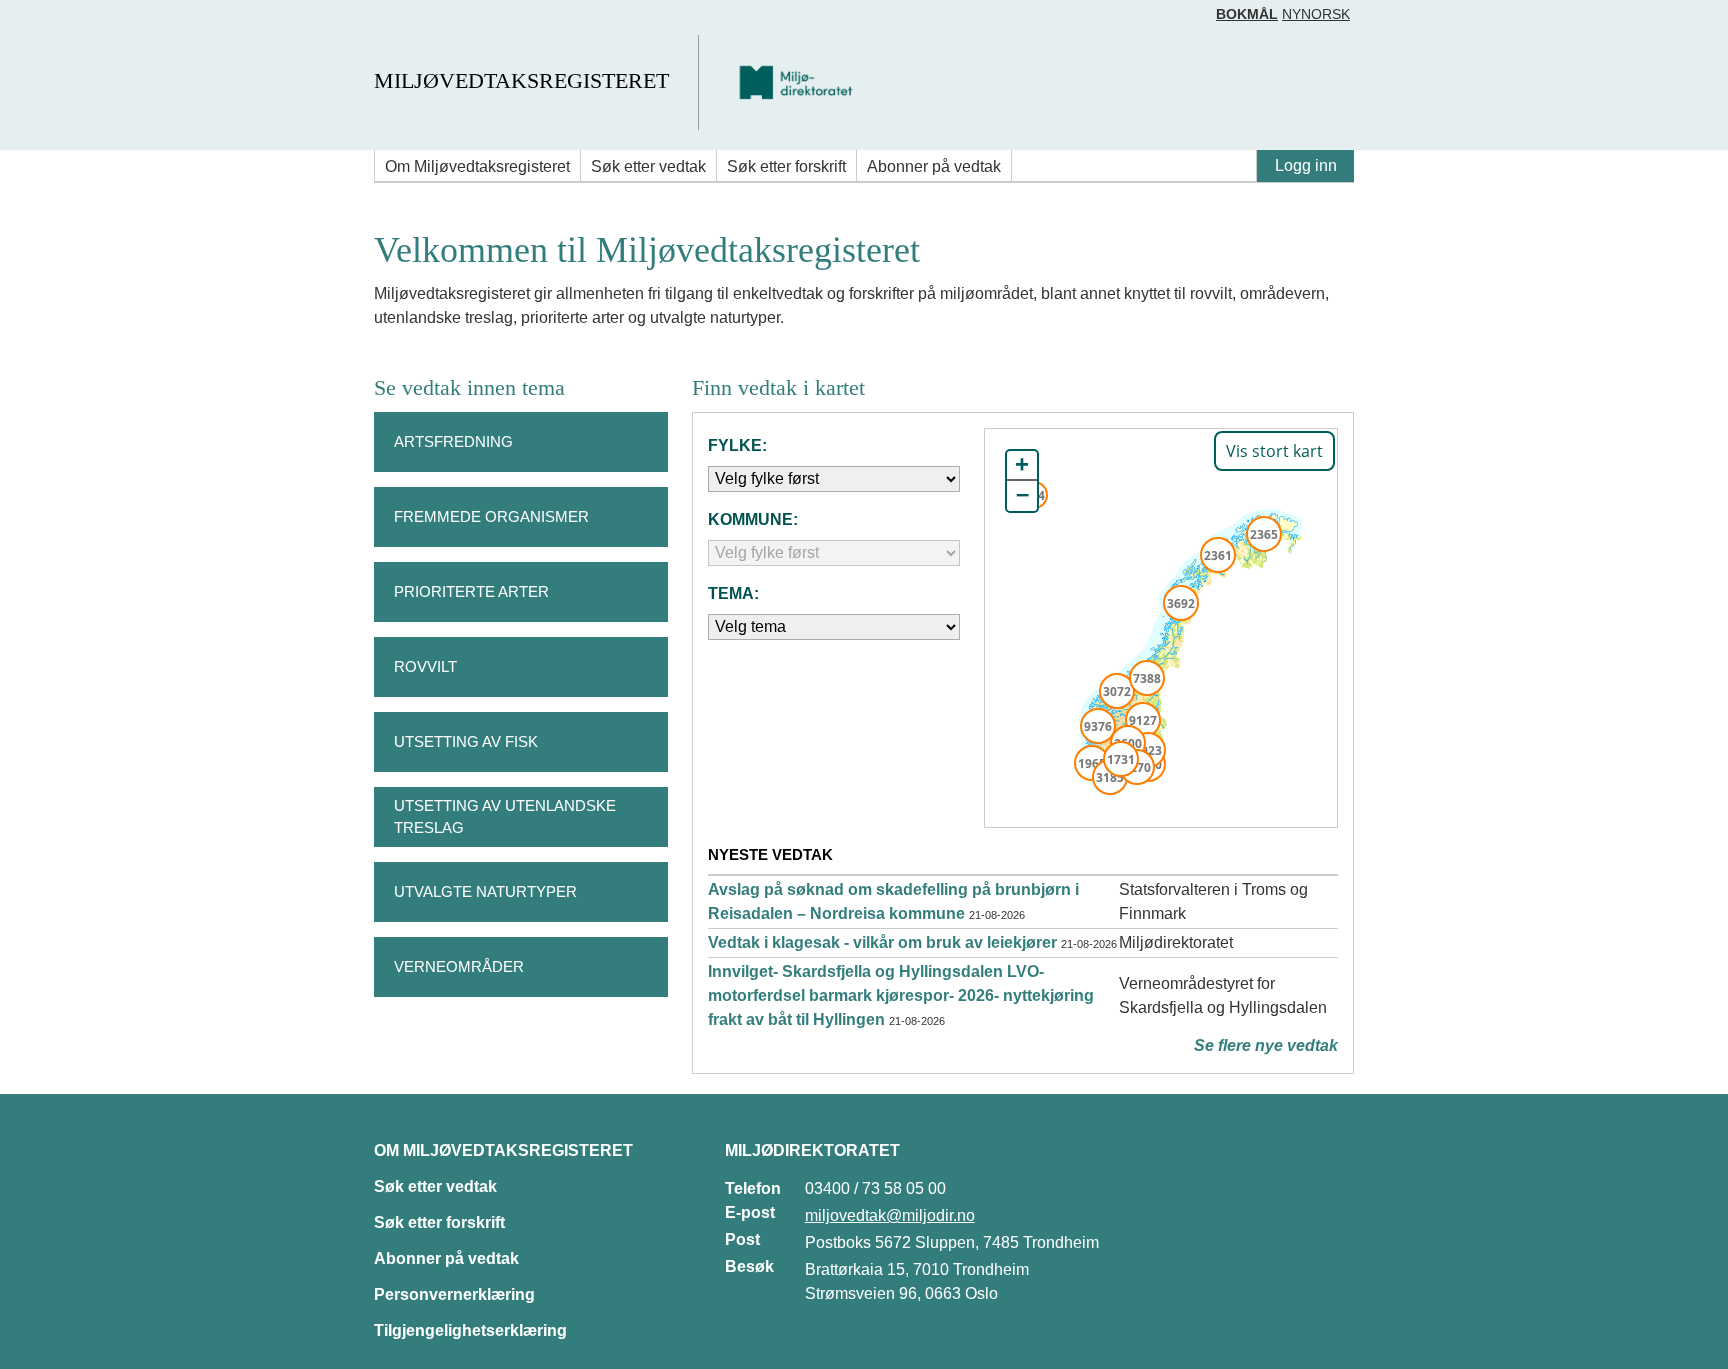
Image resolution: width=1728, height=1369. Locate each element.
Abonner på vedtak (934, 166)
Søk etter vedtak (648, 166)
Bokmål (1247, 14)
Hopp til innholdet (79, 23)
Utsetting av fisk (466, 741)
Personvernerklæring (454, 1294)
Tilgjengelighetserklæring (470, 1330)
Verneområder (459, 966)
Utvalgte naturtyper (485, 891)
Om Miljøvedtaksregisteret (477, 166)
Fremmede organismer (491, 516)
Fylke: (737, 445)
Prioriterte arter (471, 591)
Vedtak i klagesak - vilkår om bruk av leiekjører (882, 942)
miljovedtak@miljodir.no (890, 1215)
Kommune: (753, 519)
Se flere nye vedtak (1266, 1045)
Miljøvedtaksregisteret (521, 80)
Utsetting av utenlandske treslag (505, 817)
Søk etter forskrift (786, 166)
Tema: (733, 593)
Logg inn (1306, 165)
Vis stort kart (1274, 451)
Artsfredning (453, 441)
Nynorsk (1316, 14)
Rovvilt (425, 666)
